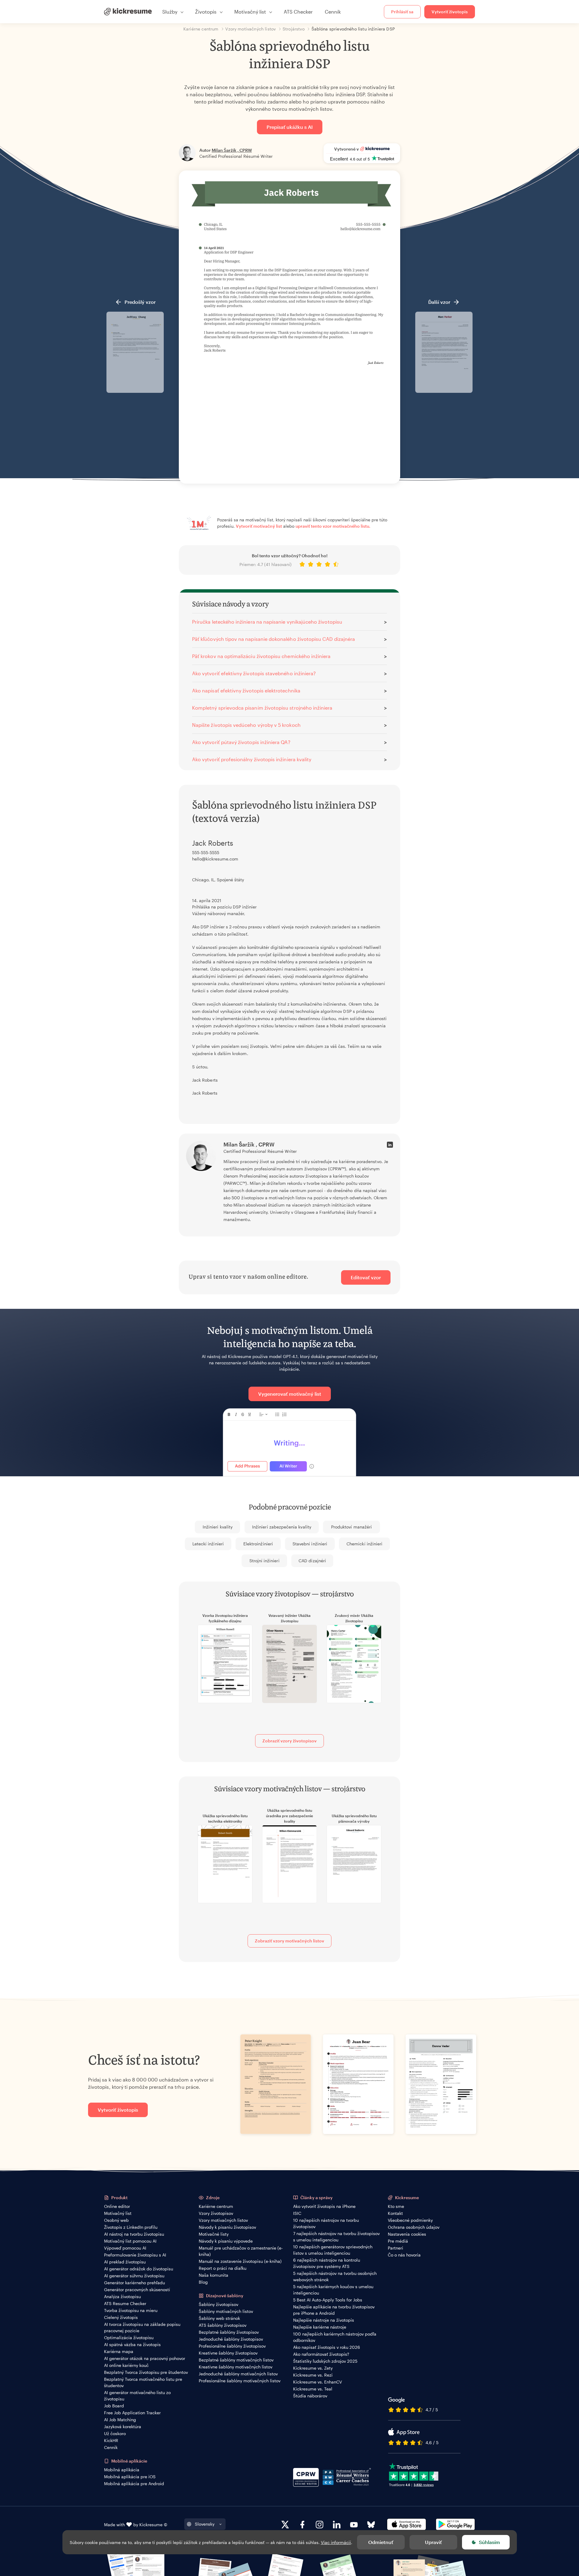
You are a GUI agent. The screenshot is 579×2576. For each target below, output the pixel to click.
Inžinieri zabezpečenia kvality (282, 1527)
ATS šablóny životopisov (223, 2325)
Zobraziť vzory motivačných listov (289, 1941)
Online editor (117, 2206)
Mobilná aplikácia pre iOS (130, 2477)
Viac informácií (336, 2542)
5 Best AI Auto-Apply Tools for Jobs (328, 2300)
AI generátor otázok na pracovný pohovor (145, 2358)
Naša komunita (214, 2275)
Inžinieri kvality (218, 1527)
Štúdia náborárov (310, 2396)
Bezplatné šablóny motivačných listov (236, 2360)
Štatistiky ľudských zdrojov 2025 (325, 2361)
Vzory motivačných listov (223, 2220)
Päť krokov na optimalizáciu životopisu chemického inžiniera (261, 656)
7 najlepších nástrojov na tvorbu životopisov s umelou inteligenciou (336, 2237)
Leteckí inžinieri (208, 1544)
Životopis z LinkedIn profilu (131, 2227)
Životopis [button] (206, 12)
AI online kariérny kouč (126, 2365)
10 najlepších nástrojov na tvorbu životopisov (326, 2223)
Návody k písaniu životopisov (227, 2227)
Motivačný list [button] (250, 12)
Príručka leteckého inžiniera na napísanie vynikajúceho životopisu (267, 622)
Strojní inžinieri (264, 1561)
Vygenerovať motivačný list (290, 1394)
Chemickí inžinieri (364, 1544)
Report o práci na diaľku (223, 2268)
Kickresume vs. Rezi (313, 2375)
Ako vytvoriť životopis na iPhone (324, 2206)
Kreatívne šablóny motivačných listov (236, 2367)
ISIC (297, 2213)
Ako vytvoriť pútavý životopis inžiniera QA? (241, 742)
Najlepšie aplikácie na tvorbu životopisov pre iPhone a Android (334, 2310)
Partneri (395, 2248)
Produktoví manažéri (351, 1527)
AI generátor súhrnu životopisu (134, 2276)
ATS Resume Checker (125, 2303)
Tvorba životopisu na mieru (131, 2310)
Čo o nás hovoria (404, 2255)
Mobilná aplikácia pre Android (134, 2484)
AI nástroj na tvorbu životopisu (134, 2234)
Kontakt (395, 2213)
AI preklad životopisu (125, 2262)
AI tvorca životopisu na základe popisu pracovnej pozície (142, 2327)
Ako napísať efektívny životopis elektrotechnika (246, 690)
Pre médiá (398, 2241)
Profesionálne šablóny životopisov (232, 2346)
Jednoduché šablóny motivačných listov (238, 2374)
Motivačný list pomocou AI (130, 2241)
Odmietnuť (381, 2542)
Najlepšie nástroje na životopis (324, 2320)
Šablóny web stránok (219, 2318)
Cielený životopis (121, 2317)
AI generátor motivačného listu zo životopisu (137, 2396)
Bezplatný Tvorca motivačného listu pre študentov (143, 2382)
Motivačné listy (214, 2234)
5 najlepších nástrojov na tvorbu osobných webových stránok (335, 2276)
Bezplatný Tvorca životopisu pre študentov (146, 2372)
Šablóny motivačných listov (226, 2311)
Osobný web (116, 2220)
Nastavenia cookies (407, 2234)
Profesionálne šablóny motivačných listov (240, 2381)
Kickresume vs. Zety (313, 2368)
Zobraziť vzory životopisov (289, 1741)
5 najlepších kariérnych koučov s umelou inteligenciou (333, 2290)
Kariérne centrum (216, 2206)
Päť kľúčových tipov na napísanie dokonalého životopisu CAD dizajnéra (274, 639)
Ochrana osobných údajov (414, 2227)
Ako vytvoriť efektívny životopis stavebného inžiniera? (254, 673)
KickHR (111, 2440)
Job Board (114, 2406)
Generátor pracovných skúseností (137, 2290)
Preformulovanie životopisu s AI (135, 2255)
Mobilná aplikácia (122, 2470)
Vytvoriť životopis (450, 12)
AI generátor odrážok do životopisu (139, 2269)
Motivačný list (118, 2213)
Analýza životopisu (122, 2296)
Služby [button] (170, 12)
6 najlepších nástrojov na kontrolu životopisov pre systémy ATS (327, 2263)
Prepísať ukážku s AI (290, 127)
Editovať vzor (366, 1277)
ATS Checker (298, 12)
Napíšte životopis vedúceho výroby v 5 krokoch (246, 725)
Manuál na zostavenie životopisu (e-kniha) (240, 2261)
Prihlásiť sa (402, 12)
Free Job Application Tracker (132, 2413)
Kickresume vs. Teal (313, 2389)
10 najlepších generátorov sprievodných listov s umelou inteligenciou (333, 2250)
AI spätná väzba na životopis (132, 2344)
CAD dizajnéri (312, 1561)
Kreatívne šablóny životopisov (228, 2353)
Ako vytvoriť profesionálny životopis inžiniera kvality (252, 759)
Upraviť (433, 2542)
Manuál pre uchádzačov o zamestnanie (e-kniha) (241, 2251)
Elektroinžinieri (258, 1544)
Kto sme (396, 2206)
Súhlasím (489, 2542)
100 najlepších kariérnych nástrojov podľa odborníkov (335, 2337)
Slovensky (205, 2524)
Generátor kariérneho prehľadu (134, 2283)
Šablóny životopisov (218, 2304)
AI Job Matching (120, 2420)
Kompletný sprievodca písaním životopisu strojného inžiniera (262, 708)
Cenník (333, 12)
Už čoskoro (115, 2433)
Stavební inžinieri (310, 1544)
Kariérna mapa (119, 2351)
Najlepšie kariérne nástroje (320, 2327)
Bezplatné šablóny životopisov (229, 2332)
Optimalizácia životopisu (129, 2337)
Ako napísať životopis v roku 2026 (327, 2347)
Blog (203, 2282)
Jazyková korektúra (123, 2427)
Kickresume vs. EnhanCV (318, 2382)
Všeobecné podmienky (410, 2220)
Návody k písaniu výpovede (226, 2241)
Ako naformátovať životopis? (321, 2354)
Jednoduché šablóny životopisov (231, 2339)
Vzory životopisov (216, 2213)
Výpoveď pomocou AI (125, 2248)
